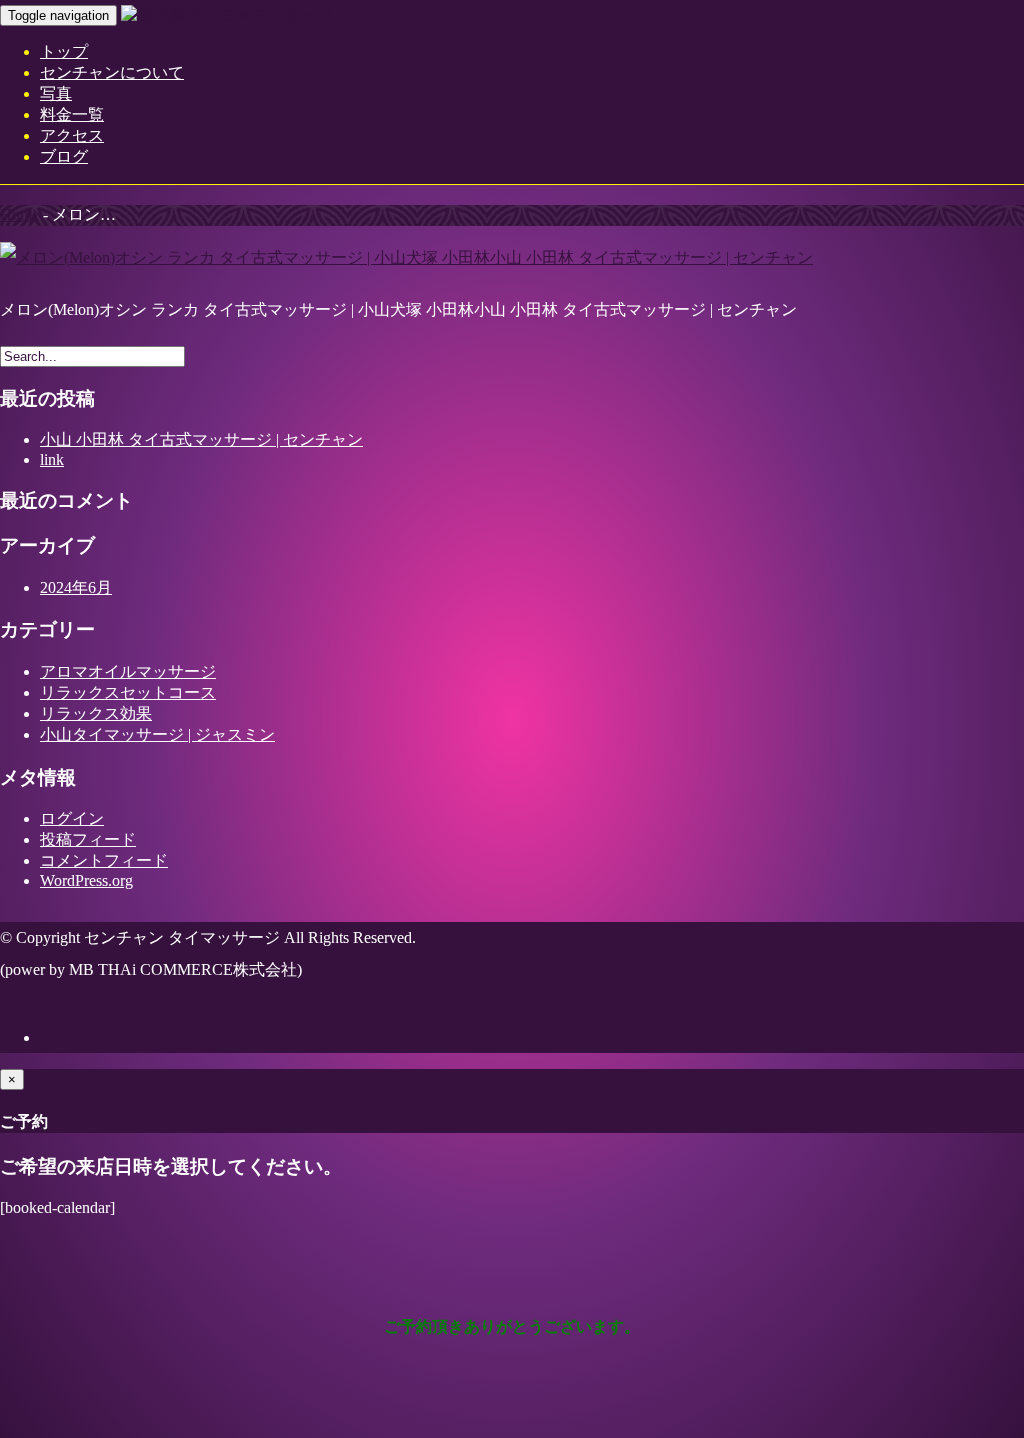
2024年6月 (76, 587)
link (52, 459)
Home (19, 214)
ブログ (64, 156)
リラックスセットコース (128, 692)
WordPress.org (86, 880)
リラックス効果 (96, 713)
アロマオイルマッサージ (128, 671)
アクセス (72, 135)
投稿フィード (88, 839)
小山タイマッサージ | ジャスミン (157, 734)
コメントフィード (104, 860)
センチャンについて (112, 72)
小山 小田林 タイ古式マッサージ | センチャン (201, 439)
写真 (56, 93)
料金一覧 (72, 114)
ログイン (72, 818)
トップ (64, 51)
